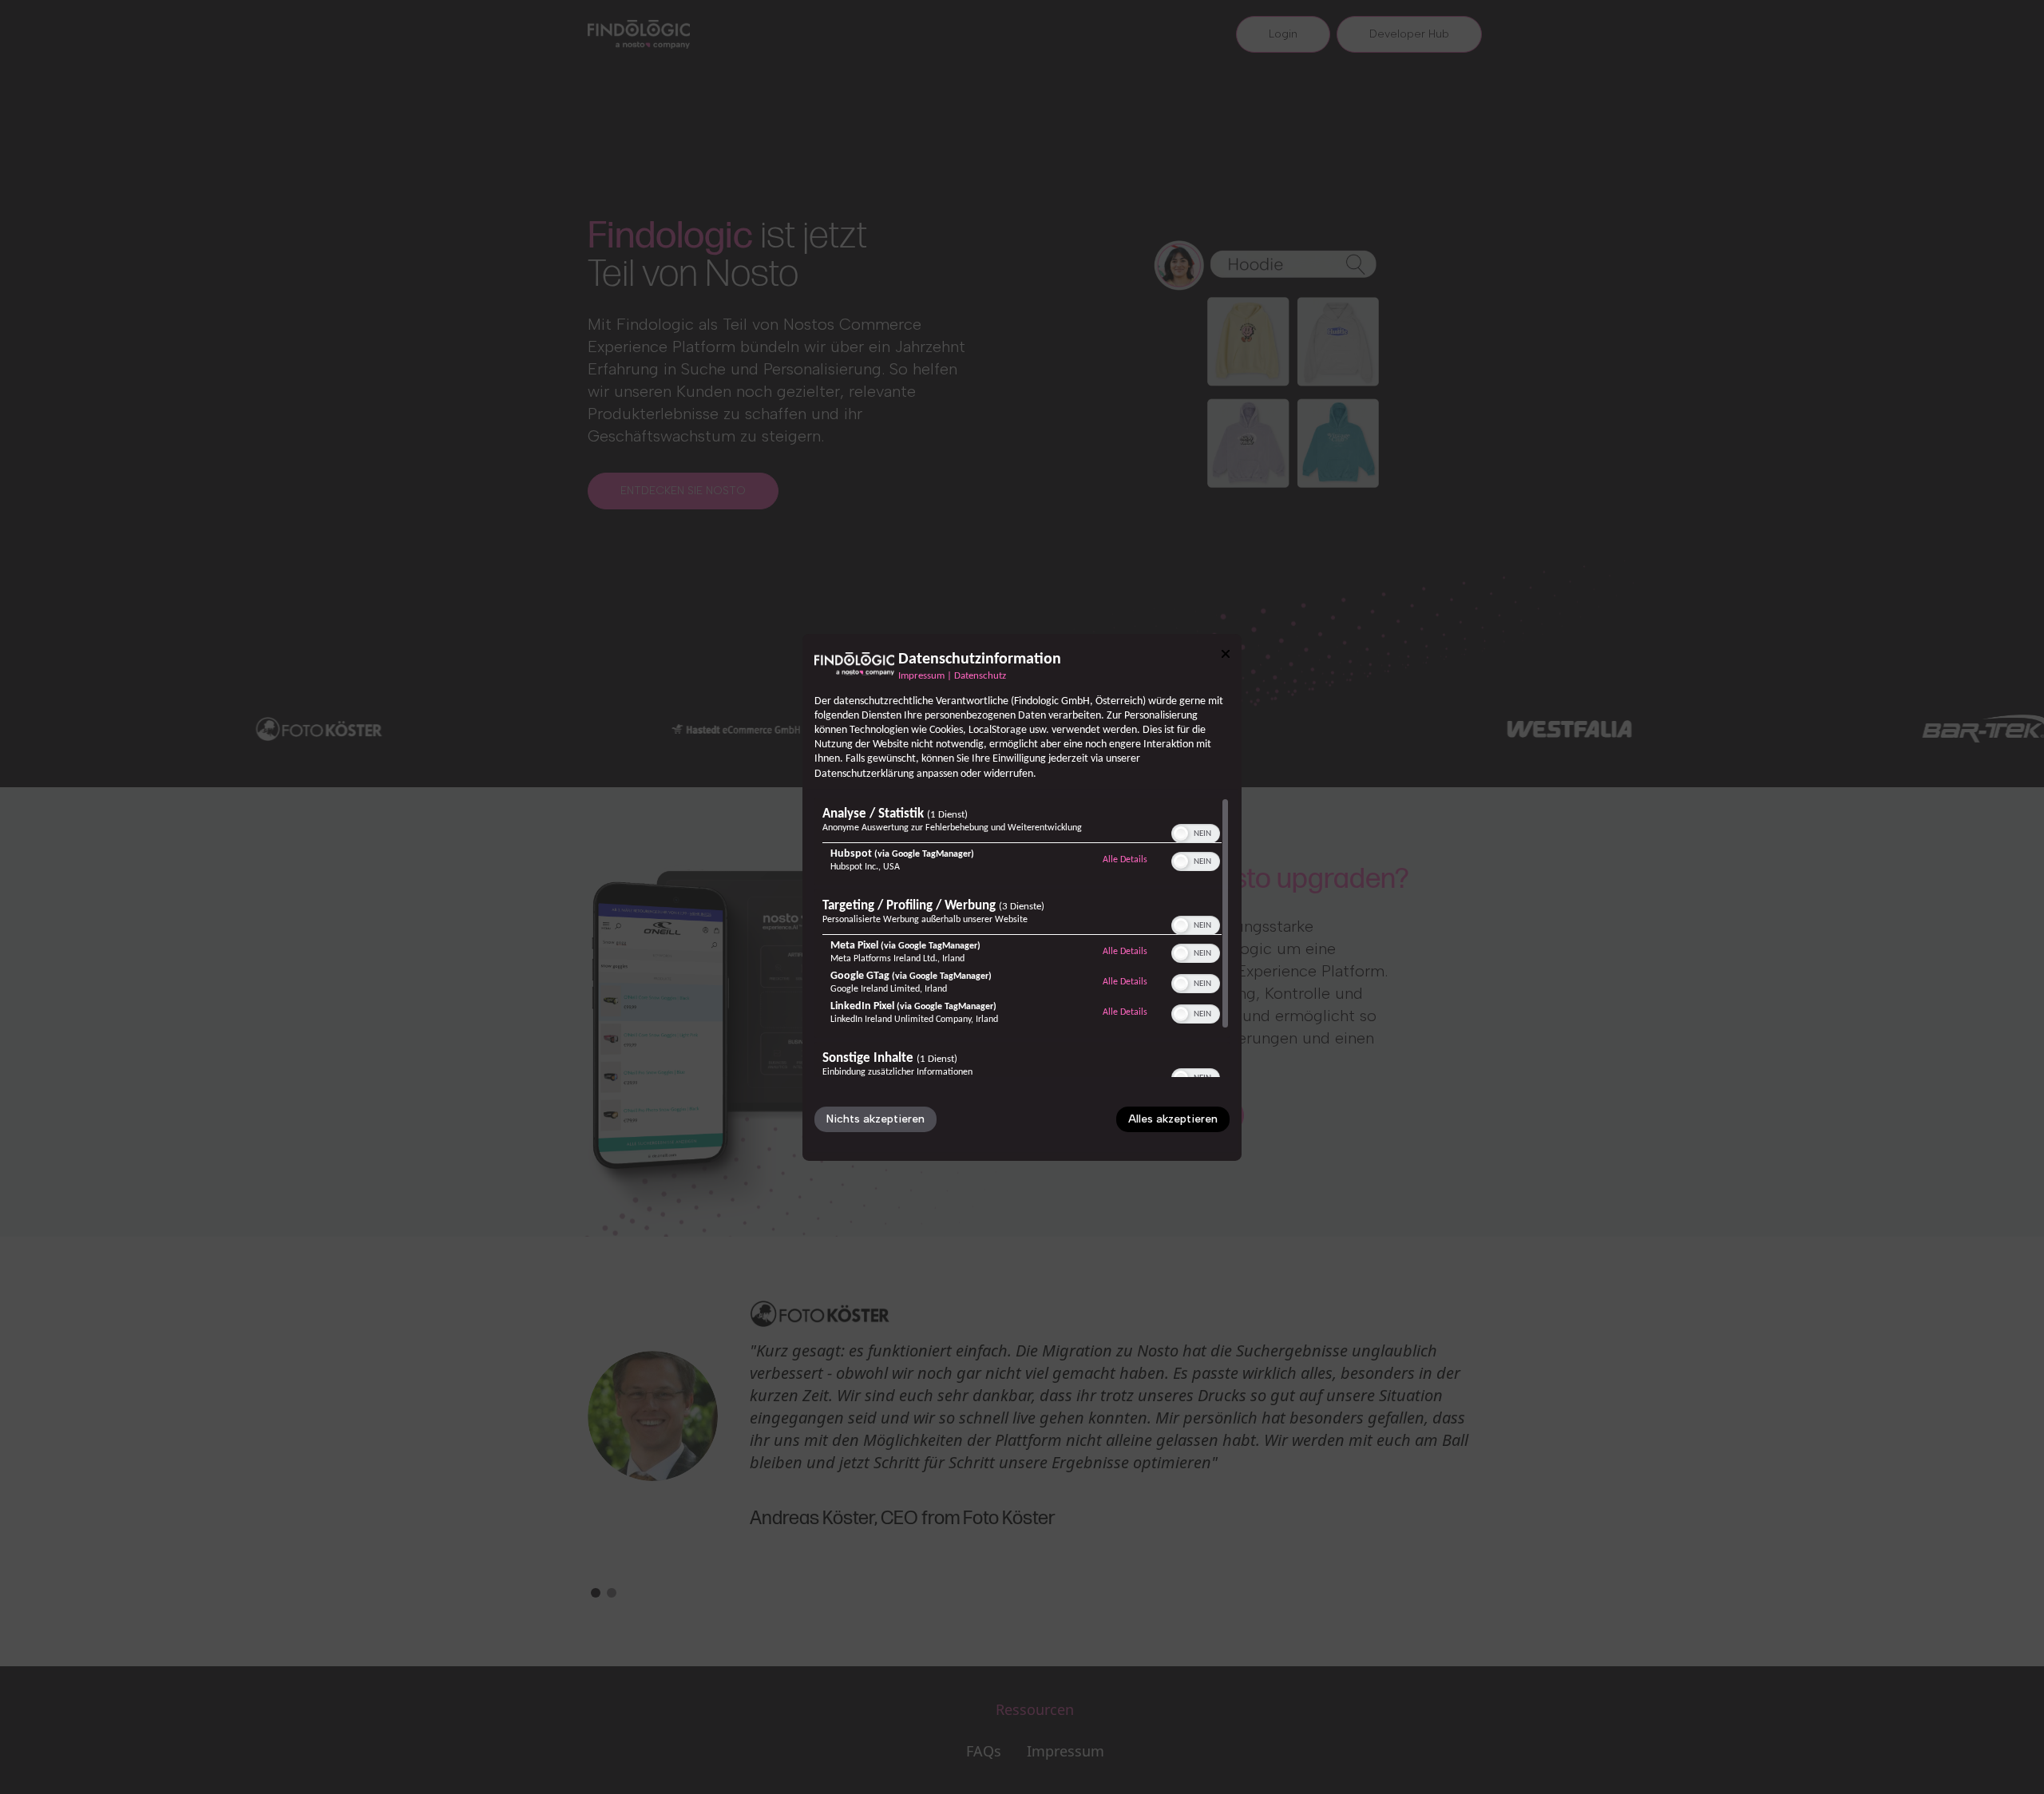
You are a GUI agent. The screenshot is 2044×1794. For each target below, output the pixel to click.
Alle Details (1125, 859)
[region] (1022, 937)
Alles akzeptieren (1173, 1119)
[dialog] (1022, 897)
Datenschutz (980, 675)
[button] (1181, 834)
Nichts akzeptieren (875, 1119)
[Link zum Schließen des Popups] (1226, 653)
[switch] (1196, 832)
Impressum (921, 675)
